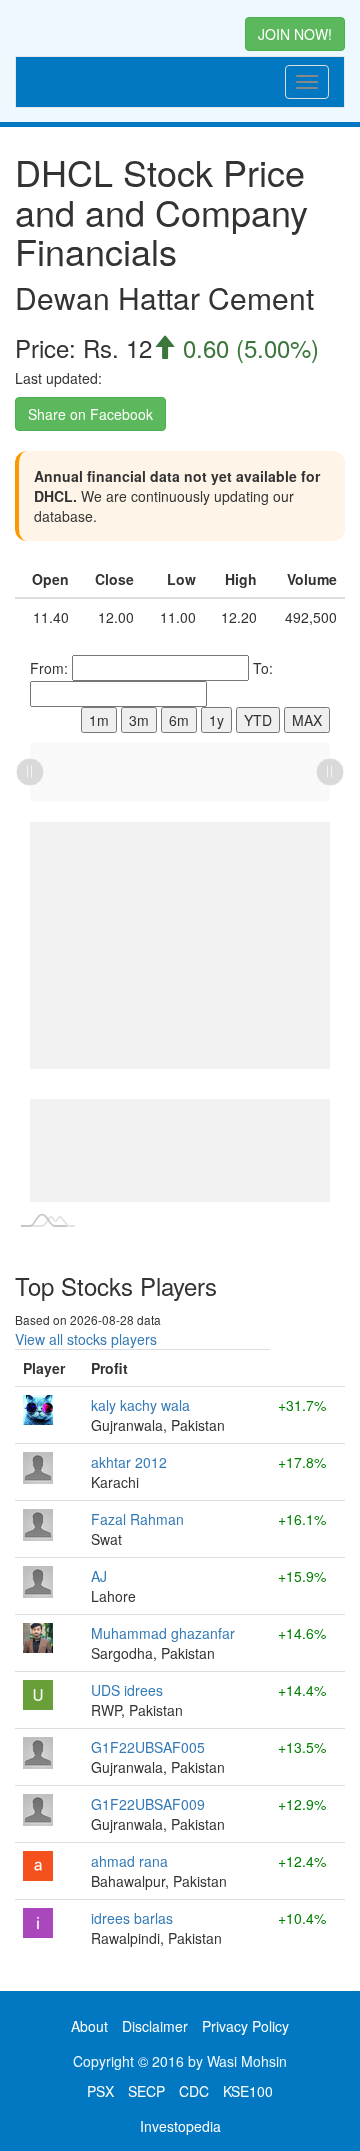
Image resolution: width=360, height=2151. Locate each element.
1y (216, 720)
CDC (194, 2091)
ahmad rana (129, 1861)
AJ (99, 1576)
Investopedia (180, 2126)
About (89, 2026)
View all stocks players (86, 1339)
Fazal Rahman (137, 1519)
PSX (100, 2091)
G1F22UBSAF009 (148, 1804)
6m (179, 720)
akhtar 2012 (129, 1462)
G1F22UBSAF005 (148, 1747)
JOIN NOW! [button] (295, 34)
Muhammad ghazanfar (163, 1633)
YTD (258, 720)
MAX (307, 720)
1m (99, 720)
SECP (146, 2091)
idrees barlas (132, 1918)
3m (139, 720)
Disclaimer (155, 2026)
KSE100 (248, 2091)
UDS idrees (127, 1690)
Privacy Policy (245, 2026)
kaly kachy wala (140, 1405)
